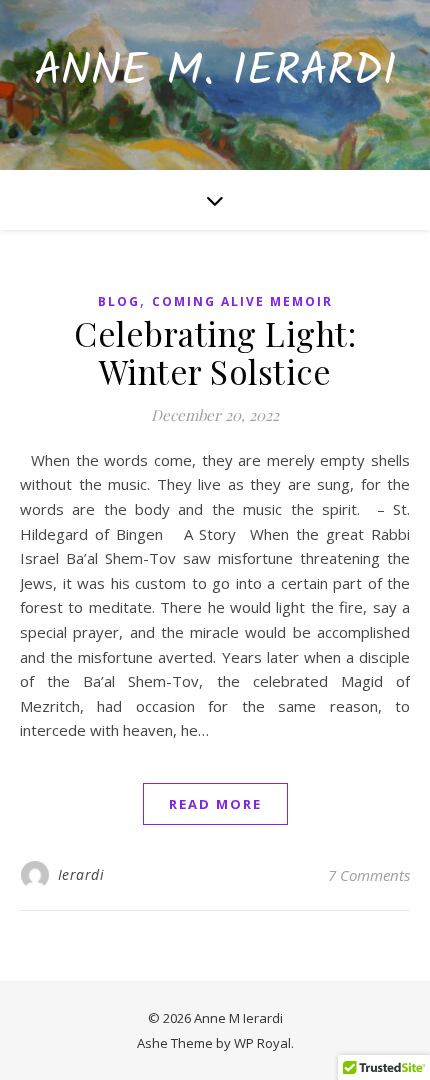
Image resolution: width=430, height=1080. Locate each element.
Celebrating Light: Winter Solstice (215, 352)
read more (215, 804)
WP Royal (262, 1043)
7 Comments (369, 875)
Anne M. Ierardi (215, 72)
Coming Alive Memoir (242, 301)
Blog (119, 301)
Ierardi (81, 874)
